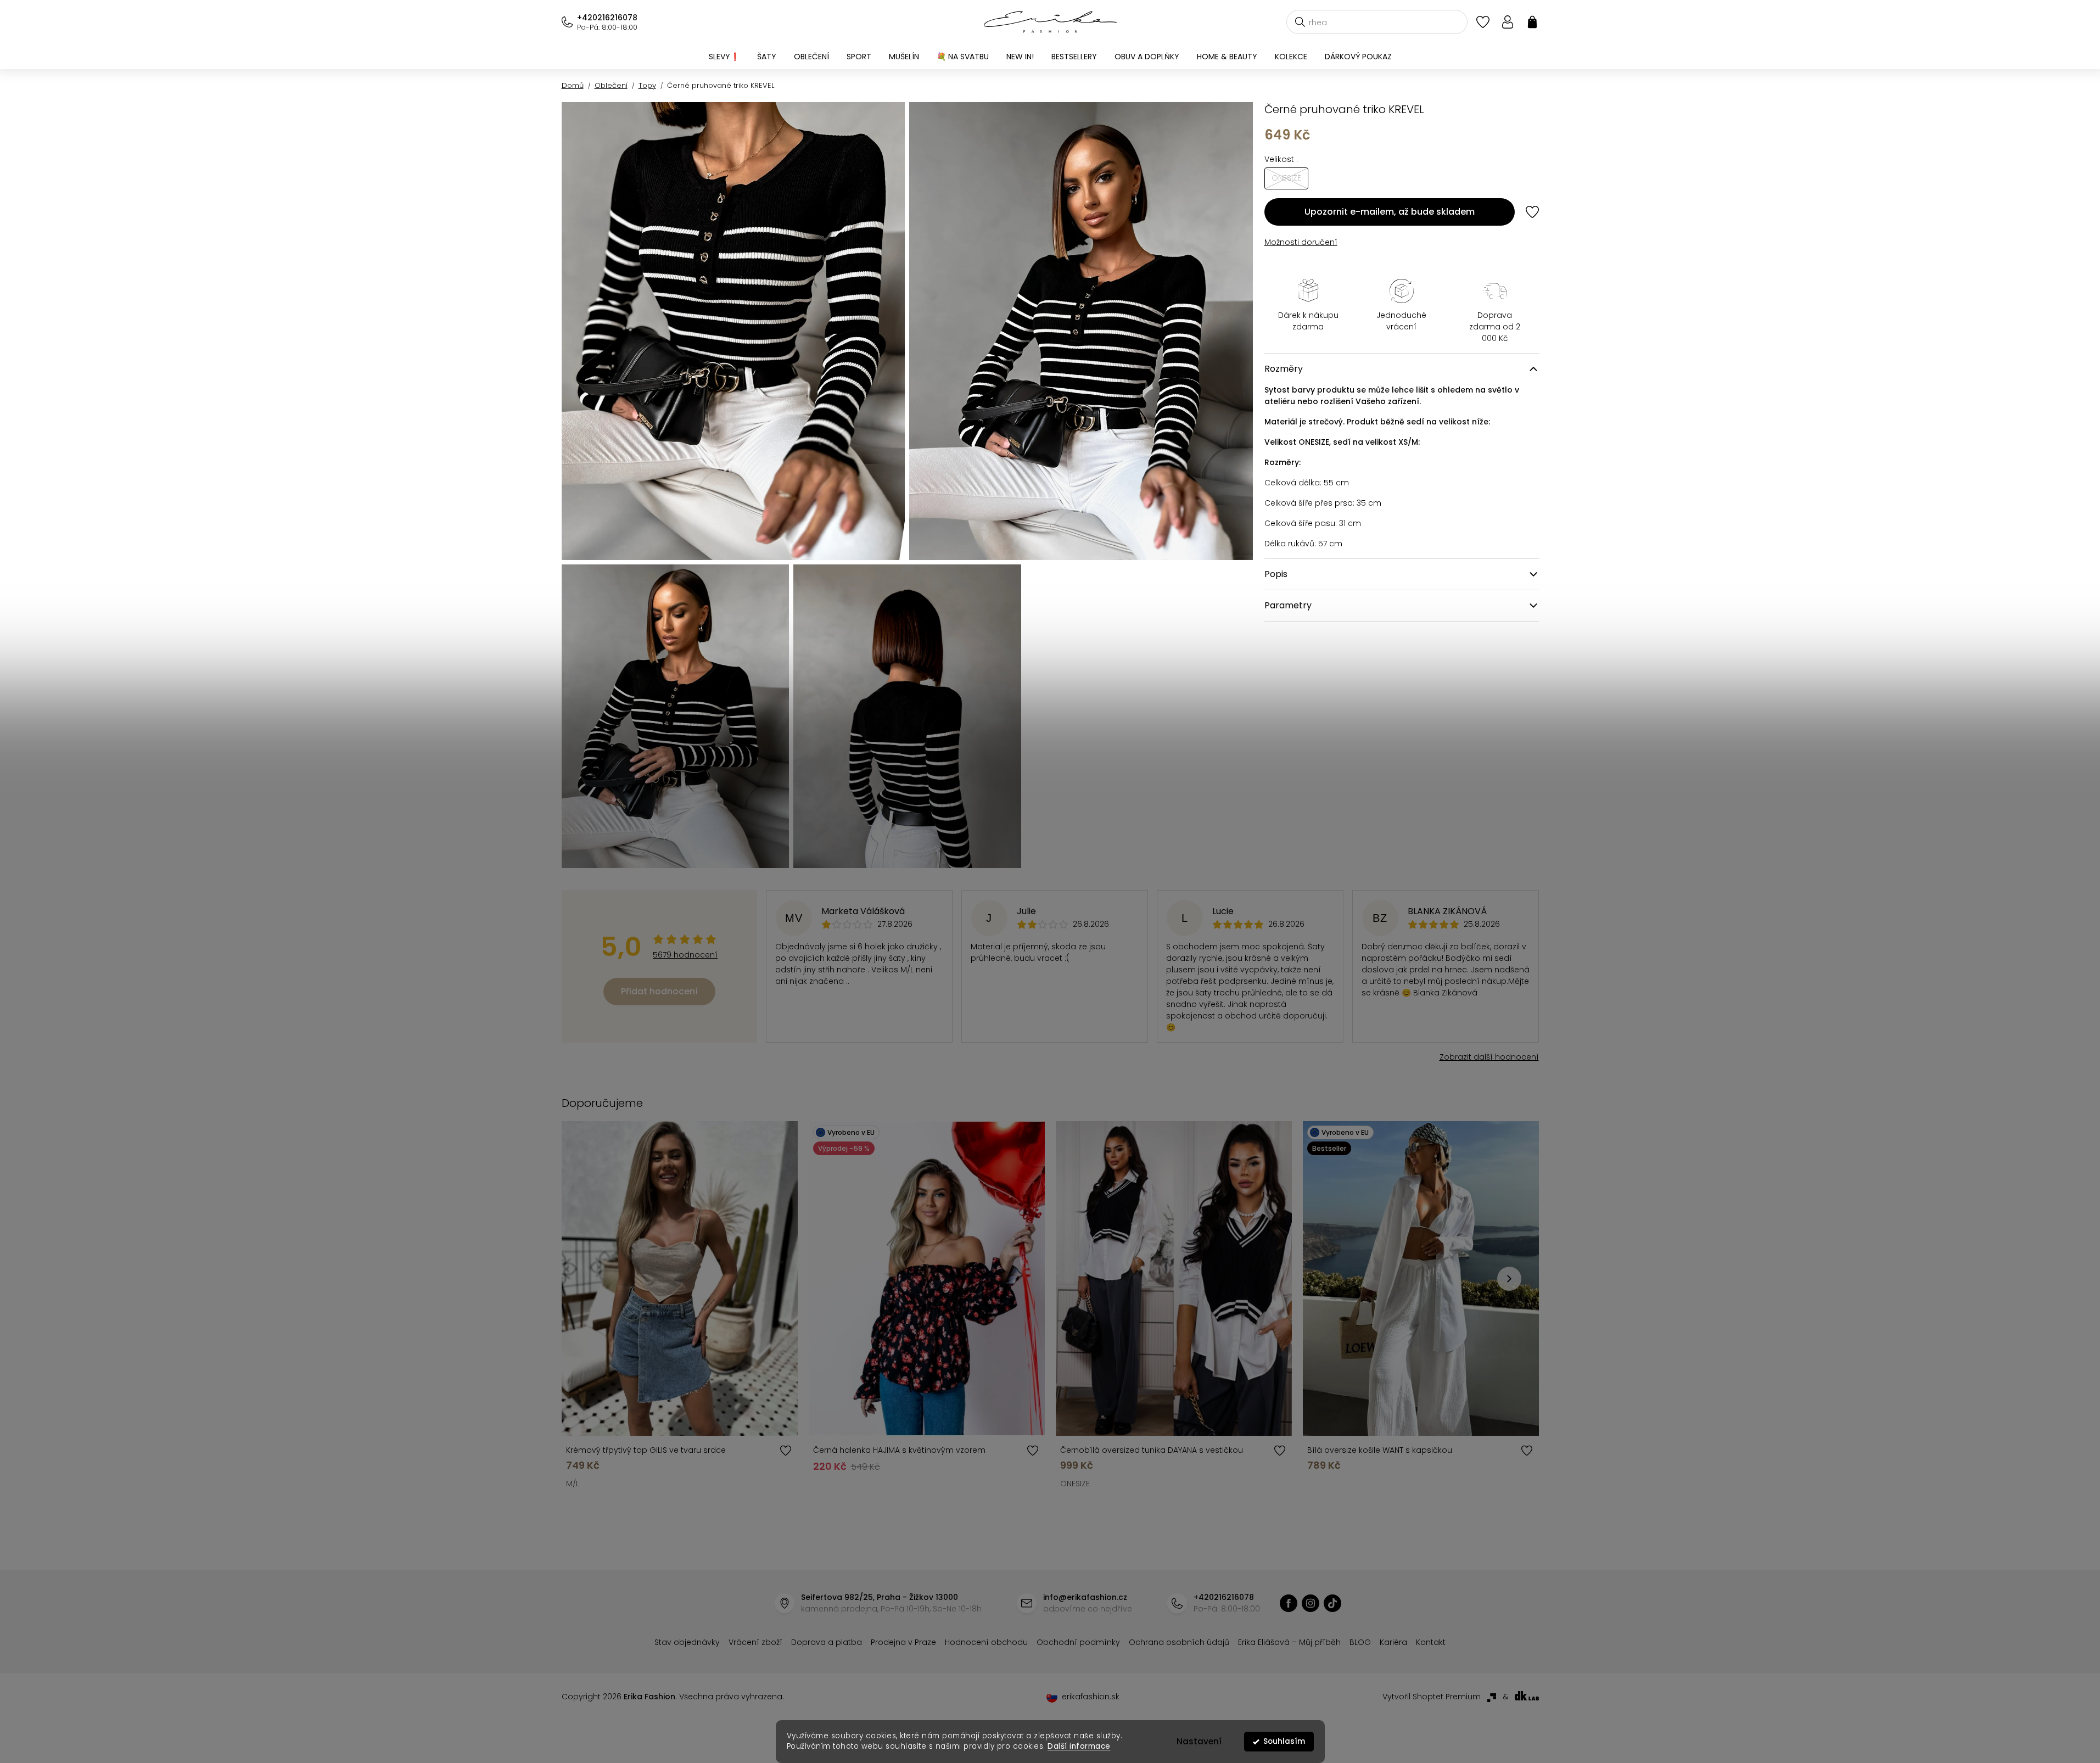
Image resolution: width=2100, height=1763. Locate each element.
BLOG (1360, 1642)
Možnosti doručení (1301, 242)
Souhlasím (1284, 1741)
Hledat (1300, 22)
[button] (1509, 1279)
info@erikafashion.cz (1085, 1597)
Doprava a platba (827, 1642)
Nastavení (1199, 1741)
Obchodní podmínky (1078, 1642)
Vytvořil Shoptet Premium (1432, 1697)
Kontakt (1431, 1642)
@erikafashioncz (1332, 1603)
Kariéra (1393, 1642)
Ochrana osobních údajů (1179, 1642)
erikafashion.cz (1289, 1603)
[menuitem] (724, 57)
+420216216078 (607, 18)
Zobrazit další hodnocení (1489, 1057)
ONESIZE (1075, 1484)
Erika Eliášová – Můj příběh (1289, 1642)
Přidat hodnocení (659, 991)
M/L (573, 1484)
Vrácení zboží (755, 1642)
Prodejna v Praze (903, 1642)
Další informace (1079, 1746)
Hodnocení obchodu (986, 1642)
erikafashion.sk (1091, 1697)
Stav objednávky (687, 1642)
